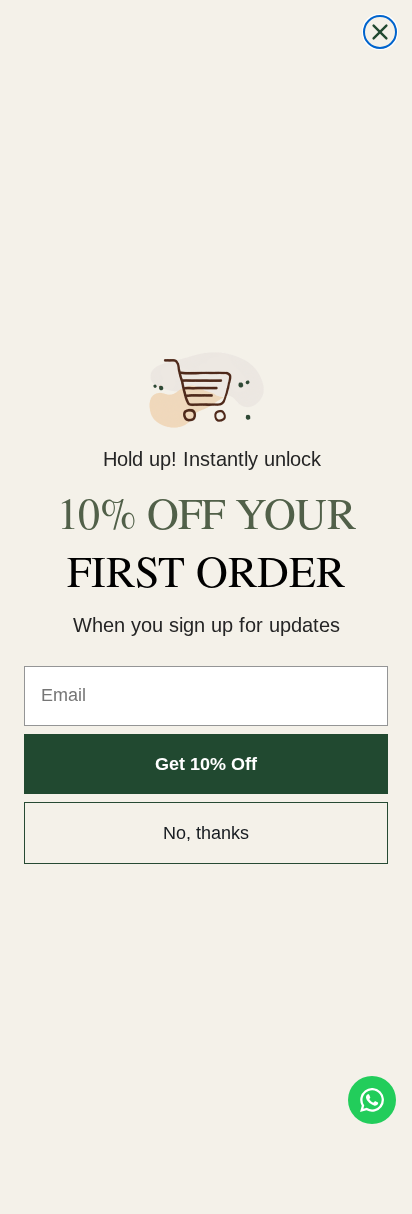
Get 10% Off (206, 764)
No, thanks (206, 833)
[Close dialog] (380, 32)
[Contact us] (372, 1100)
